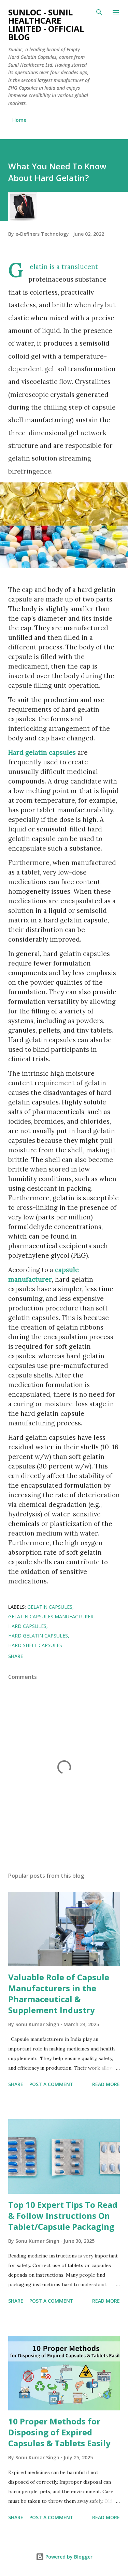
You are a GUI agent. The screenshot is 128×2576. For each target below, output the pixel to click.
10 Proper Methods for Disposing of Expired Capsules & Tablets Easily (59, 2432)
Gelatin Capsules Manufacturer (51, 1616)
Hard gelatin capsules (42, 752)
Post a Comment (51, 2084)
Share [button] (16, 1656)
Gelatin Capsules (50, 1607)
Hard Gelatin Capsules (38, 1636)
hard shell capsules (35, 1645)
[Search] (99, 12)
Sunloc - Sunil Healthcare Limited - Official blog (46, 24)
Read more (106, 2084)
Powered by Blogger (68, 2557)
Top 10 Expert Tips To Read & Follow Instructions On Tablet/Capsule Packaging (63, 2216)
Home (19, 120)
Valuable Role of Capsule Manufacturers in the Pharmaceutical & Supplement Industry (59, 1994)
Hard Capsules (27, 1626)
